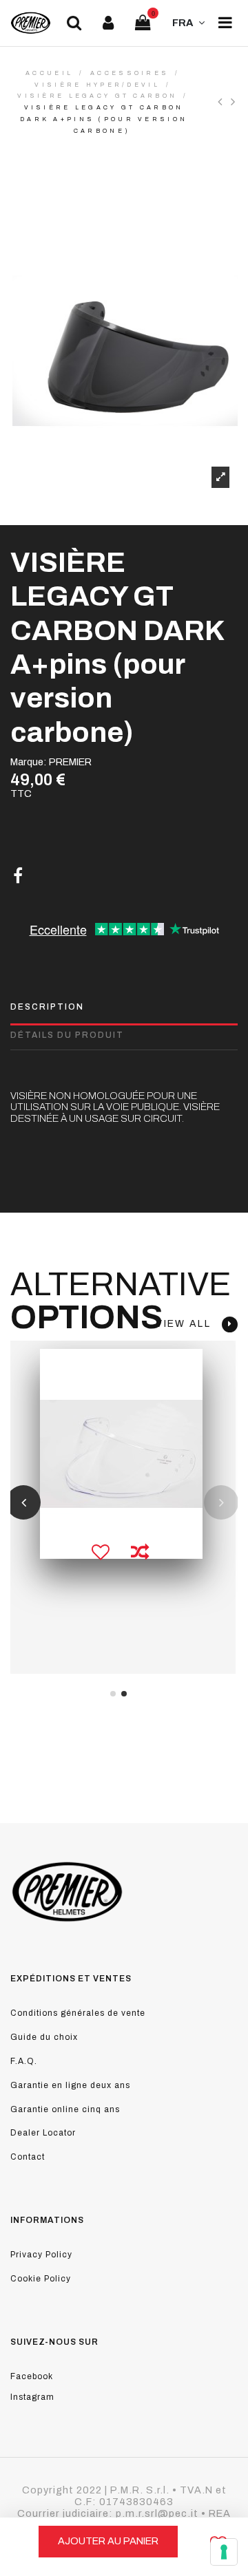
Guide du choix (44, 2037)
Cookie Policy (41, 2279)
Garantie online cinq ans (65, 2109)
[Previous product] (224, 102)
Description (47, 1007)
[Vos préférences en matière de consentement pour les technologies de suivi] (224, 2552)
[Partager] (18, 876)
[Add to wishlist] (100, 1553)
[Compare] (139, 1553)
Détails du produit (67, 1035)
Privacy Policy (41, 2255)
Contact (28, 2157)
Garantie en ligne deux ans (70, 2085)
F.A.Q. (24, 2061)
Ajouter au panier (108, 2541)
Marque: (29, 762)
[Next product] (234, 102)
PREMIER (70, 762)
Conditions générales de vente (78, 2013)
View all (189, 1324)
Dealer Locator (43, 2133)
